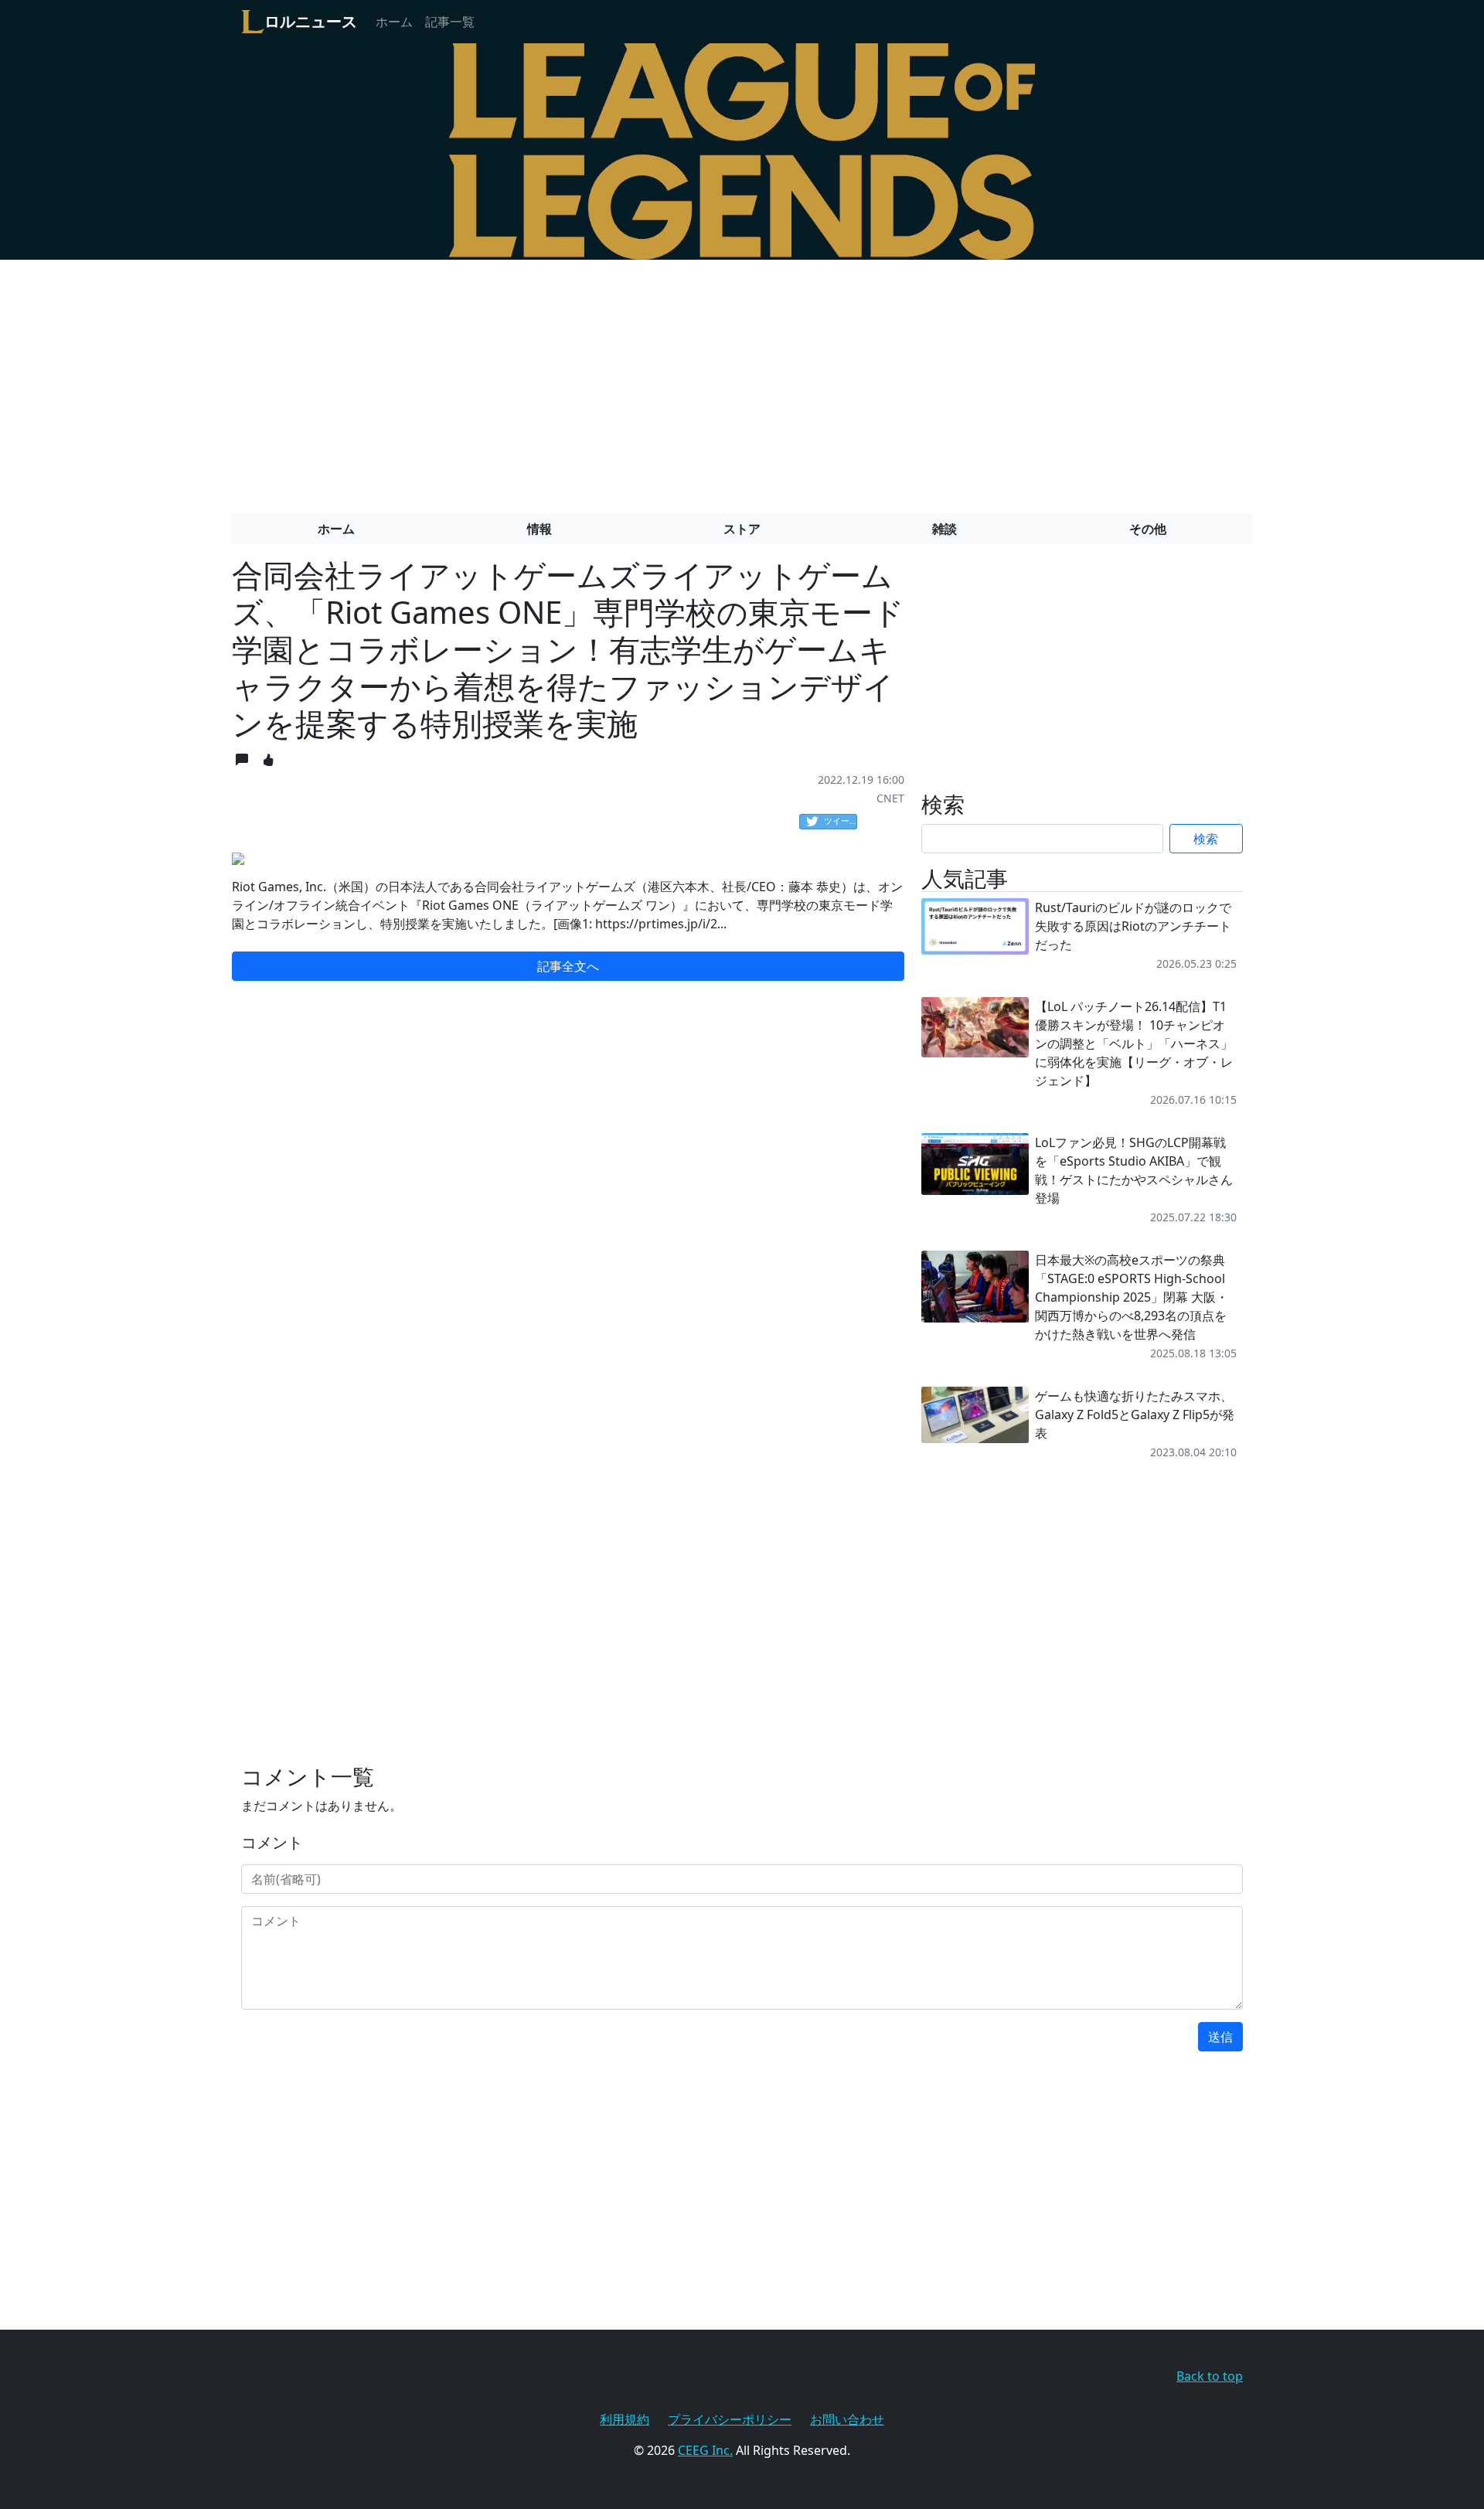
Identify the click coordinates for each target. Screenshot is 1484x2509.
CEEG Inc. (705, 2450)
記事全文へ (568, 966)
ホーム (394, 22)
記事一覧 (450, 22)
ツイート (841, 820)
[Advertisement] (742, 380)
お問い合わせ (847, 2419)
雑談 (945, 529)
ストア (742, 529)
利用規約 (625, 2419)
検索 (1206, 839)
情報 (539, 529)
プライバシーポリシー (730, 2419)
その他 (1148, 529)
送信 (1220, 2037)
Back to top (1210, 2376)
